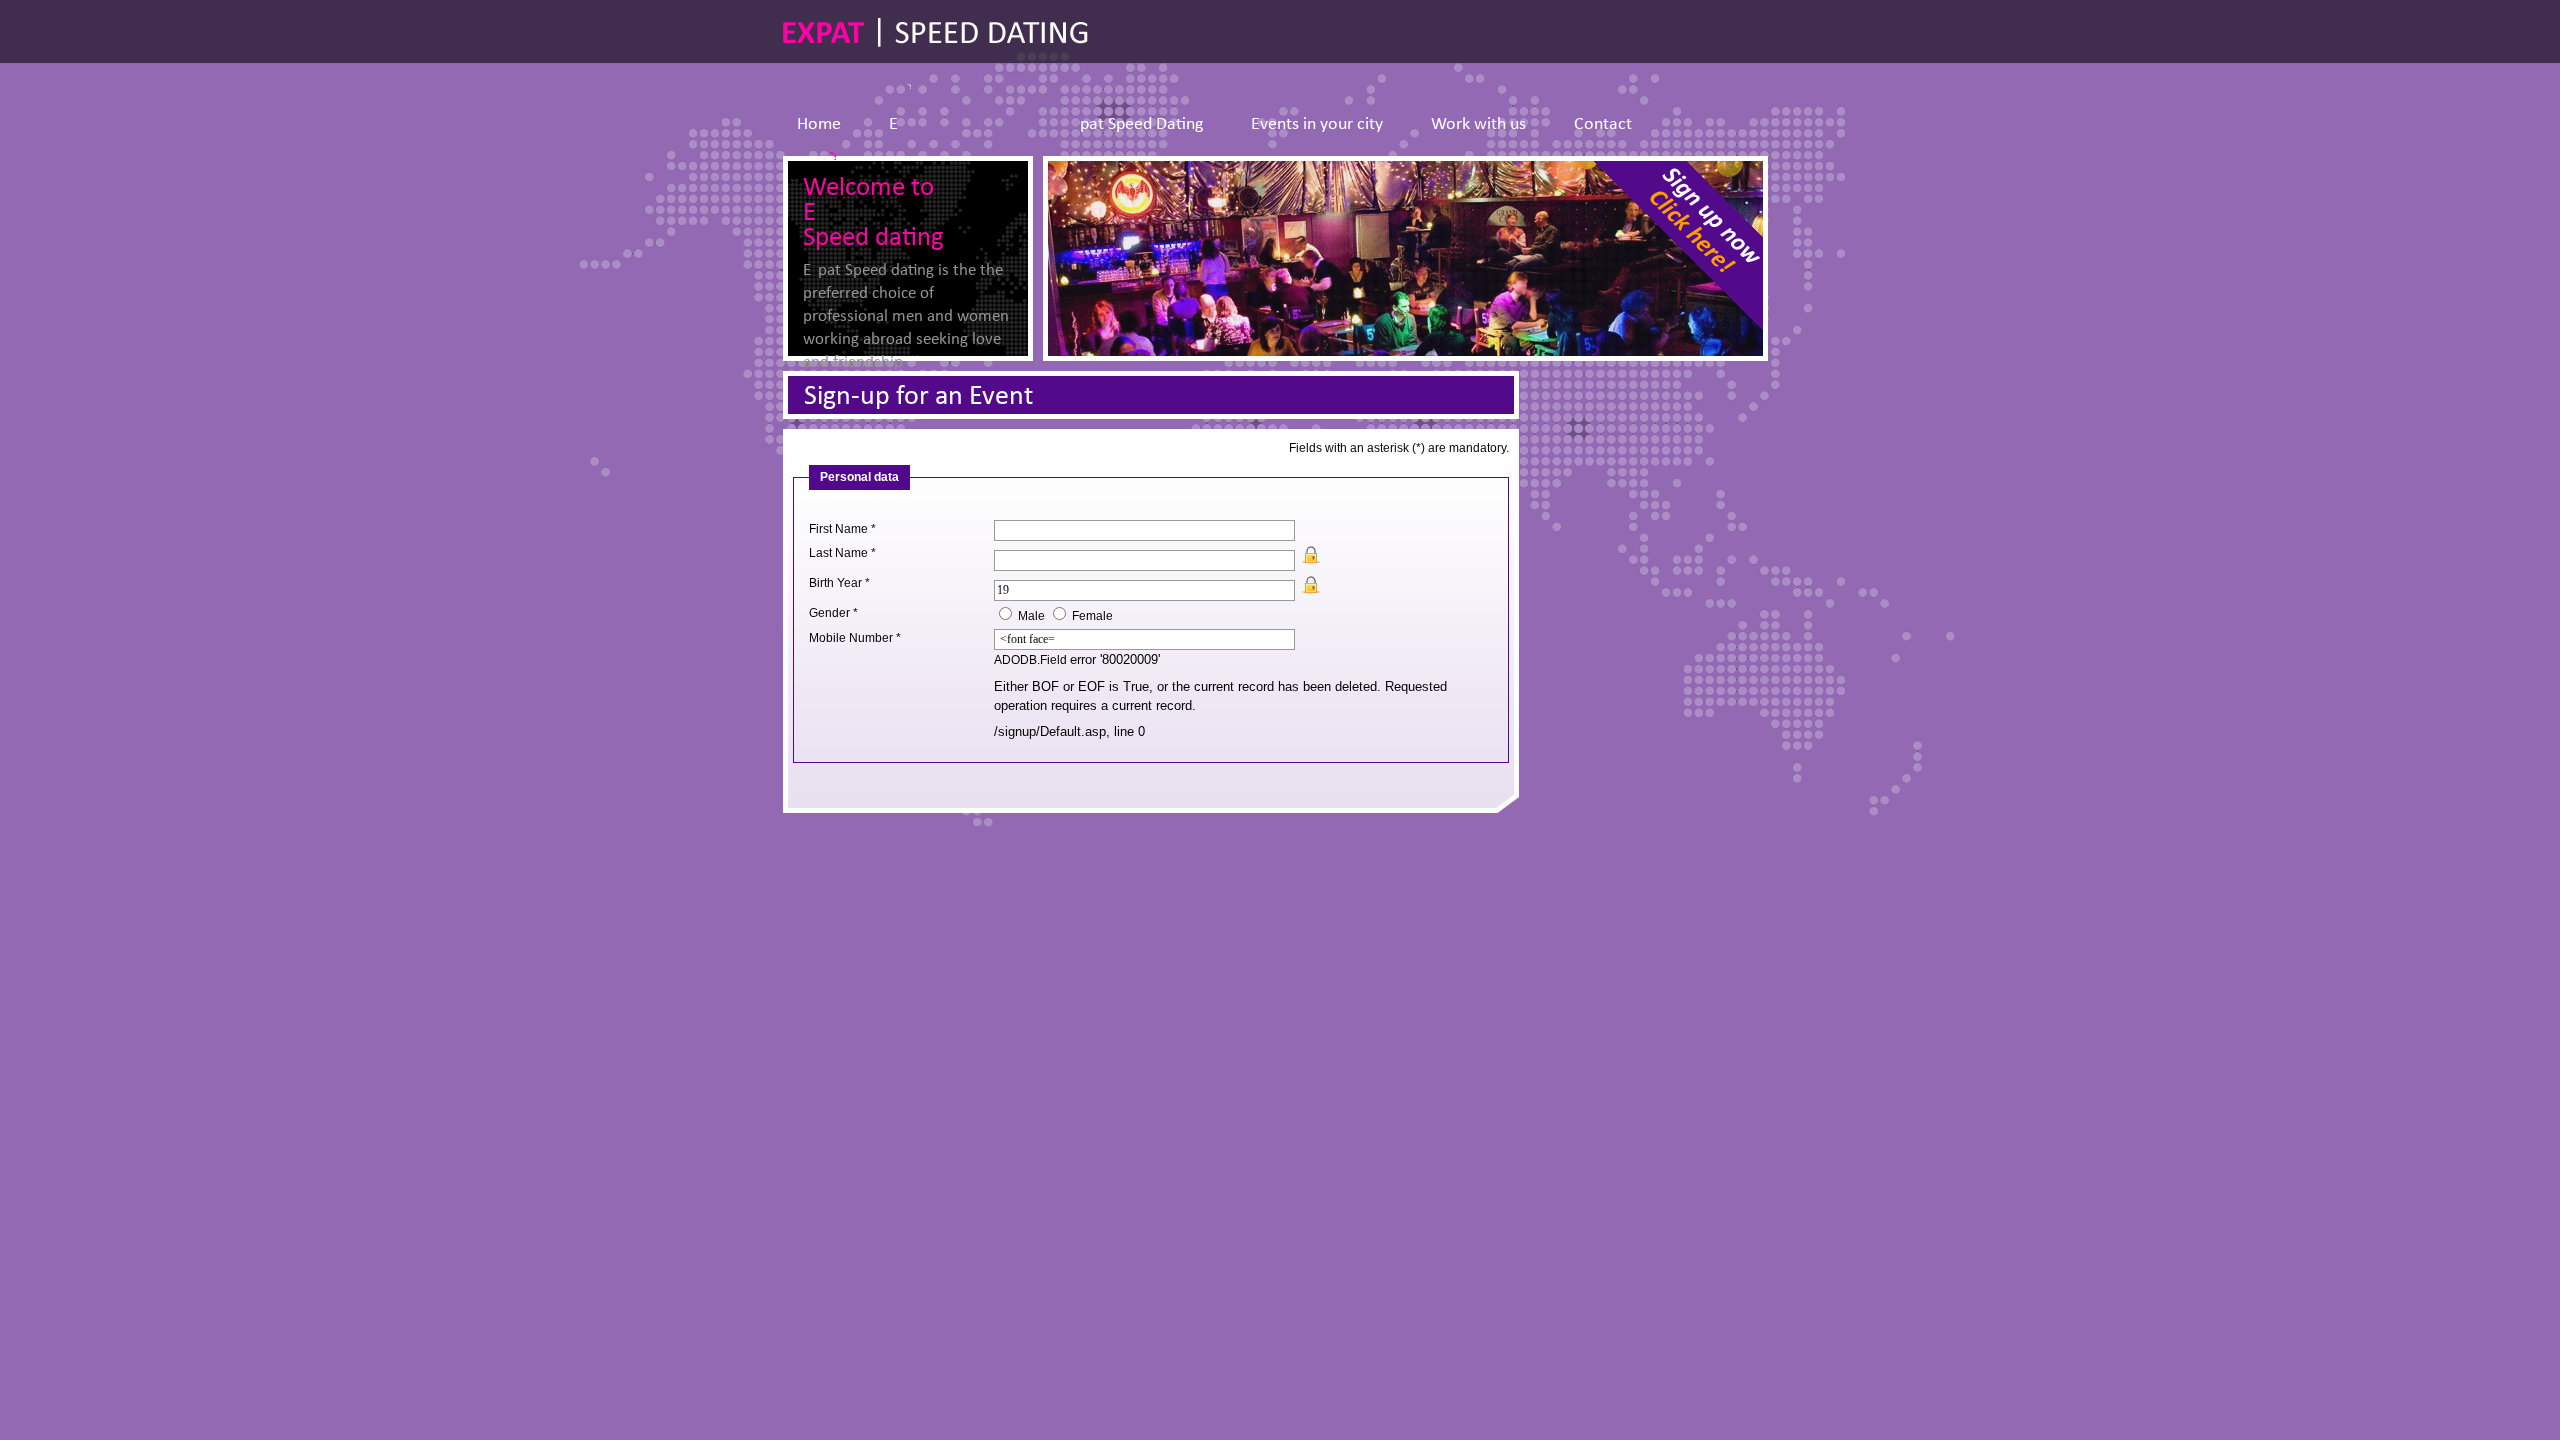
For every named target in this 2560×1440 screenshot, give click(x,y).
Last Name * (842, 553)
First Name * (842, 529)
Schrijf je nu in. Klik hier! (1671, 253)
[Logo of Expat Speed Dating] (935, 32)
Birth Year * (839, 583)
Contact (1603, 124)
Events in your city (1317, 124)
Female (1092, 616)
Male (1031, 616)
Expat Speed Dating (1046, 124)
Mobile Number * (855, 638)
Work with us (1478, 124)
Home (819, 124)
